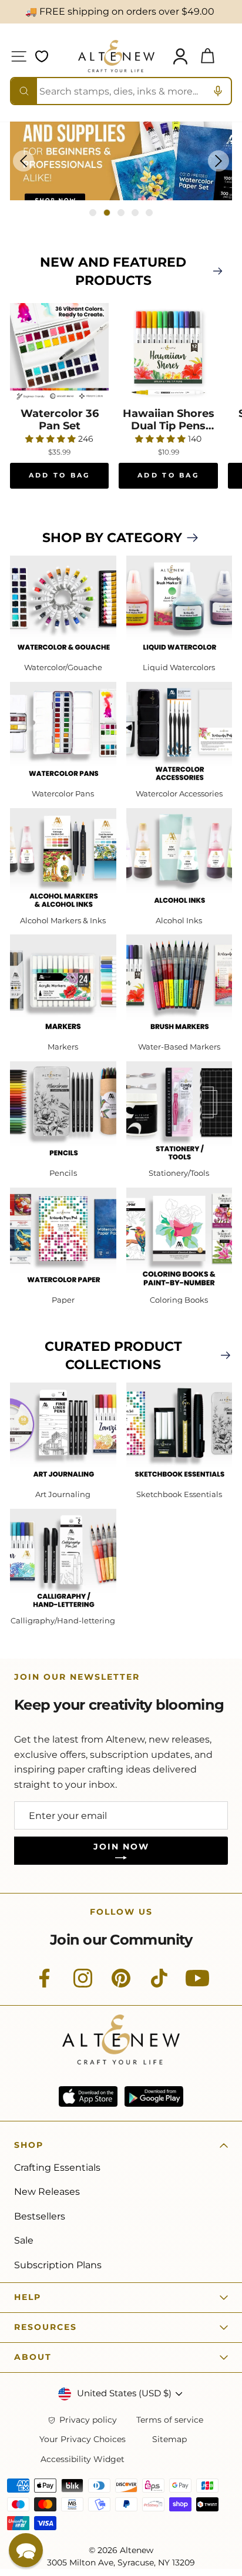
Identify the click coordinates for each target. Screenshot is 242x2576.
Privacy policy (88, 2420)
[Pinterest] (121, 1985)
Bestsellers (40, 2216)
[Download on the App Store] (88, 2096)
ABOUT (33, 2357)
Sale (24, 2240)
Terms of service (170, 2420)
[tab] (93, 213)
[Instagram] (83, 1985)
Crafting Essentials (57, 2168)
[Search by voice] (218, 91)
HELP (28, 2297)
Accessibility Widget (83, 2459)
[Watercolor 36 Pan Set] (59, 352)
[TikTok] (159, 1985)
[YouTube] (197, 1985)
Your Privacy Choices (83, 2439)
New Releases (47, 2192)
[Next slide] (219, 161)
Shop (29, 2145)
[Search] (24, 91)
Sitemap (169, 2439)
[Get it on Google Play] (154, 2096)
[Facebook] (45, 1985)
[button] (26, 2550)
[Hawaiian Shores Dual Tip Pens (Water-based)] (168, 352)
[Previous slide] (23, 161)
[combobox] (121, 91)
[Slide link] (121, 161)
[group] (121, 161)
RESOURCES (46, 2327)
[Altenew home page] (116, 56)
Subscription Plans (58, 2265)
